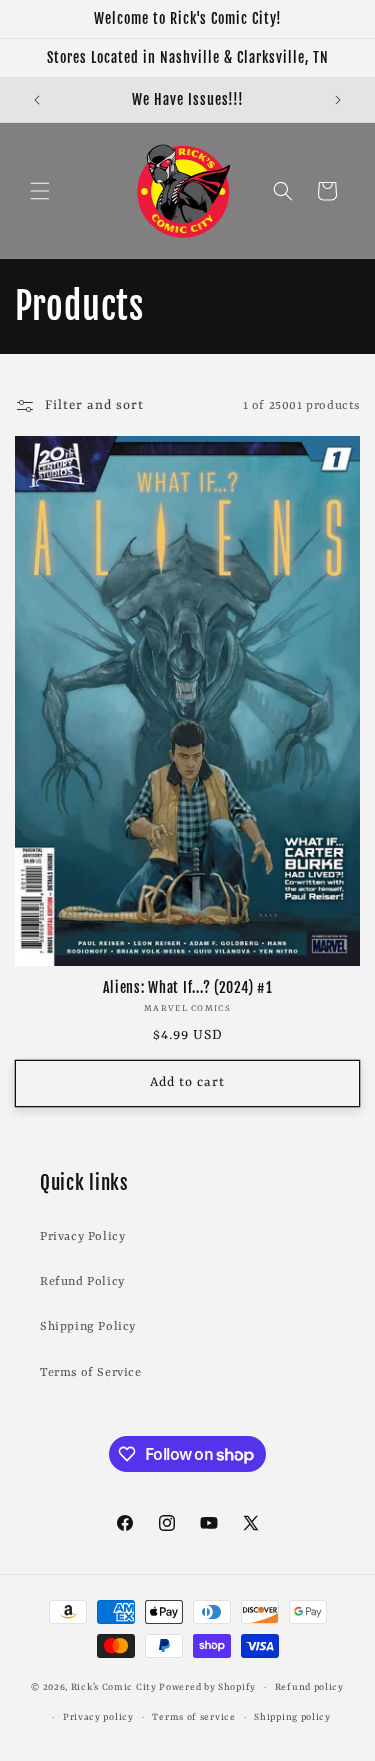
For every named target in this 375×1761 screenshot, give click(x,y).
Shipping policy (292, 1717)
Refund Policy (82, 1282)
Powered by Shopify (207, 1687)
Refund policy (309, 1687)
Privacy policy (98, 1717)
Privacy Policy (82, 1237)
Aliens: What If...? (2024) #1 (188, 988)
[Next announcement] (338, 100)
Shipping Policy (88, 1327)
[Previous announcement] (37, 100)
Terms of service (193, 1717)
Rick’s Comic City (114, 1687)
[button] (40, 191)
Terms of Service (91, 1373)
